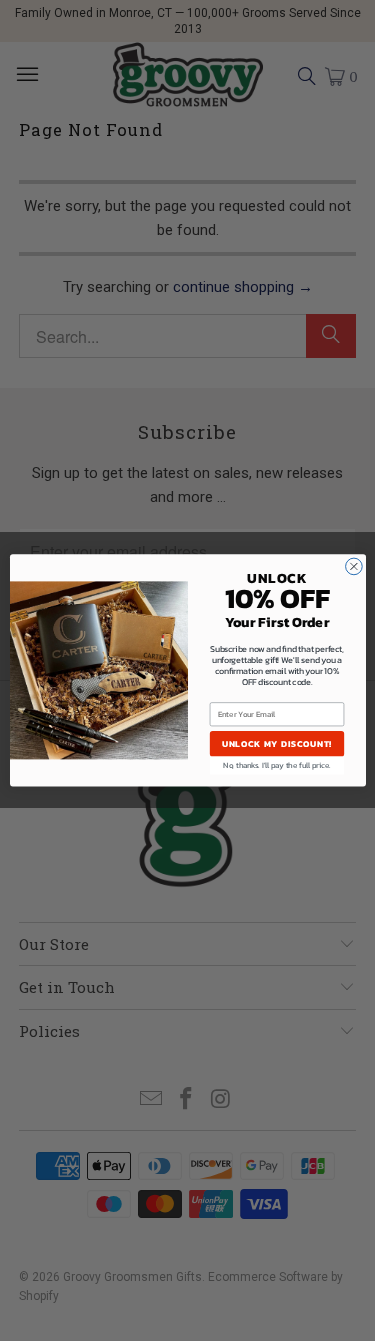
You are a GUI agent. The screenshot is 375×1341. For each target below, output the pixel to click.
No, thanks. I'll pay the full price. (276, 765)
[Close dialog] (353, 566)
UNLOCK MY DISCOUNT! (276, 743)
